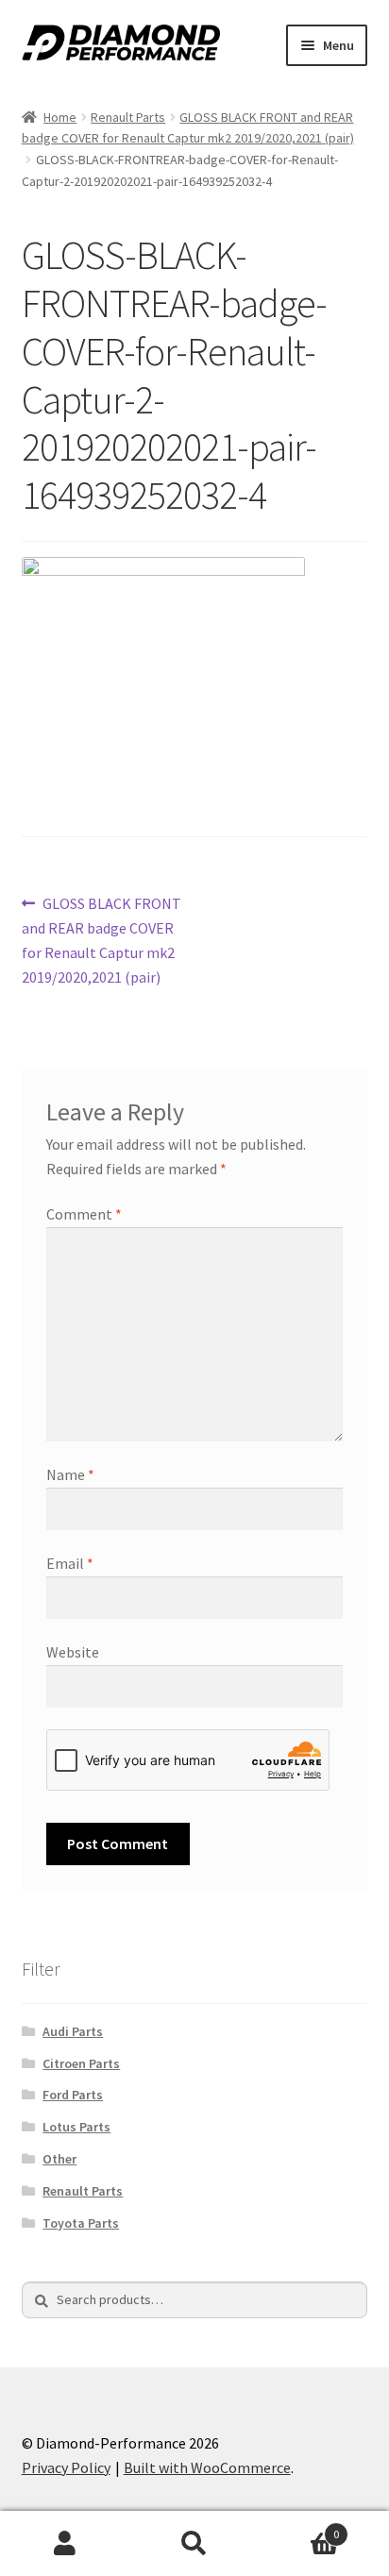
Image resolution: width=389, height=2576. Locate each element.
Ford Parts (73, 2095)
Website (73, 1652)
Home (60, 117)
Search (194, 2544)
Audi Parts (73, 2031)
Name (70, 1474)
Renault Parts (128, 117)
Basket (300, 2527)
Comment (84, 1214)
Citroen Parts (81, 2063)
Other (59, 2159)
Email (70, 1563)
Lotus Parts (76, 2127)
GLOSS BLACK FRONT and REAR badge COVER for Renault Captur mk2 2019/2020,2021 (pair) (102, 940)
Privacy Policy (66, 2467)
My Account (65, 2544)
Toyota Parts (81, 2223)
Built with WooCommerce (207, 2467)
